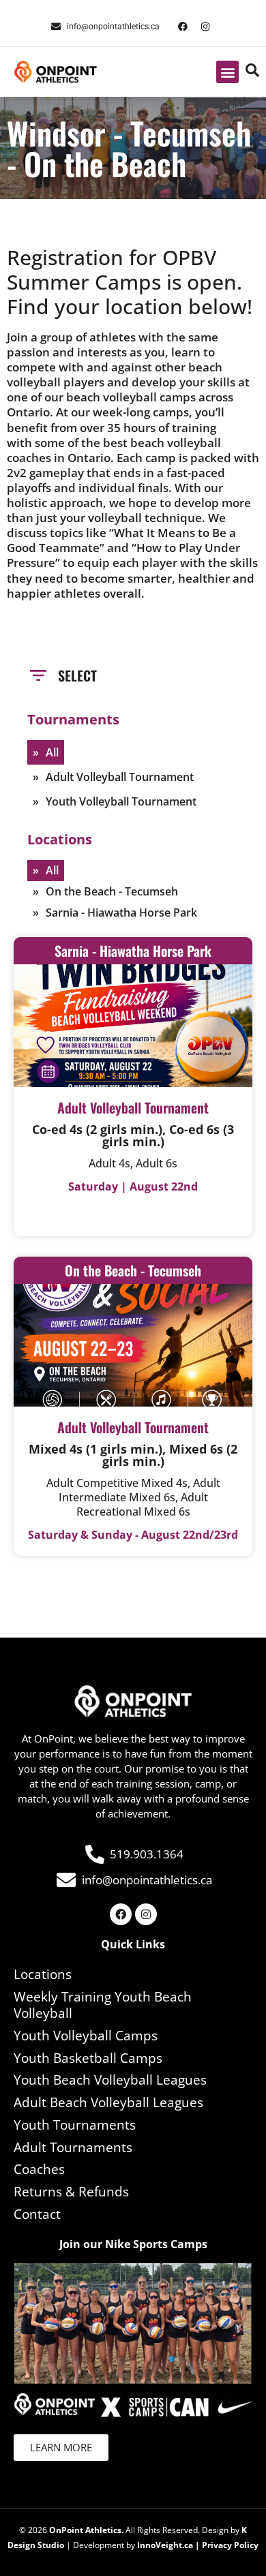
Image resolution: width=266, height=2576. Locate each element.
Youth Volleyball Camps (86, 2036)
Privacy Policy (230, 2545)
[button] (227, 72)
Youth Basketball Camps (88, 2058)
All (52, 752)
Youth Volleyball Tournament (121, 801)
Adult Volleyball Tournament (120, 777)
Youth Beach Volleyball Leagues (110, 2080)
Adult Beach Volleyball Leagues (108, 2102)
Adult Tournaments (73, 2147)
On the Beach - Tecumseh (112, 891)
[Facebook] (183, 27)
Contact (37, 2214)
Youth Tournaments (75, 2125)
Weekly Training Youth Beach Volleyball (103, 2005)
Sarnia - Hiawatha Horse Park (121, 913)
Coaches (39, 2169)
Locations (43, 1974)
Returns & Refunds (71, 2192)
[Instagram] (205, 27)
